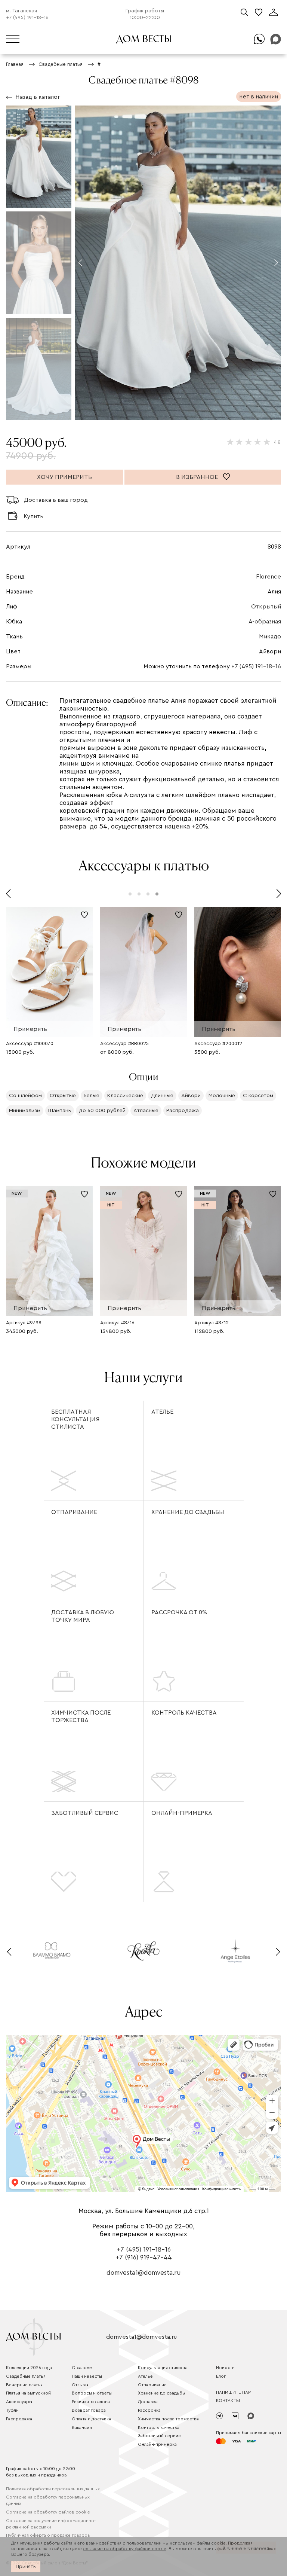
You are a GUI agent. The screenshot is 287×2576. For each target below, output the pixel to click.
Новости (225, 2368)
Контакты (228, 2400)
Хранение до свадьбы (188, 1512)
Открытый (266, 607)
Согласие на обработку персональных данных (48, 2500)
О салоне (82, 2368)
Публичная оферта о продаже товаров (48, 2535)
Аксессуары (19, 2402)
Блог (221, 2376)
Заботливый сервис (85, 1813)
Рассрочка (149, 2410)
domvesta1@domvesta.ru (143, 2273)
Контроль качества (184, 1713)
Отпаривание (74, 1512)
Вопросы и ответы (92, 2393)
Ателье (162, 1412)
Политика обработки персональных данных (53, 2489)
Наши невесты (87, 2376)
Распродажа (19, 2419)
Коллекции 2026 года (29, 2368)
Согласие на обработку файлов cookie (48, 2512)
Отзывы (80, 2385)
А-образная (265, 622)
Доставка (148, 2402)
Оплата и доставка (91, 2419)
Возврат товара (89, 2410)
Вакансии (82, 2427)
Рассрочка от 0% (179, 1612)
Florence (269, 577)
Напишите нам (234, 2392)
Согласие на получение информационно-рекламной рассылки (51, 2524)
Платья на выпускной (28, 2393)
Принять (26, 2567)
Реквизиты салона (91, 2402)
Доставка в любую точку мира (83, 1616)
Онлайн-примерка (182, 1813)
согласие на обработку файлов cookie (125, 2549)
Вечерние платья (24, 2385)
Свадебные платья (26, 2376)
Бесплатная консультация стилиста (75, 1419)
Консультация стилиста (163, 2368)
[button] (80, 263)
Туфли (12, 2410)
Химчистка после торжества (81, 1716)
